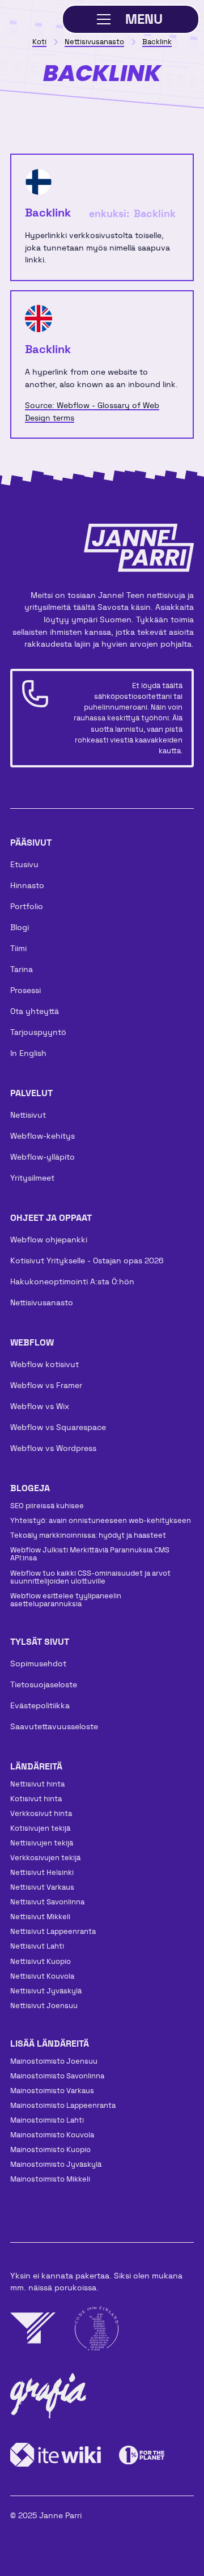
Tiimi (18, 948)
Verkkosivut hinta (41, 1813)
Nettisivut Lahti (37, 1946)
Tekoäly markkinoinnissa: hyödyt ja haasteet (88, 1535)
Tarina (22, 969)
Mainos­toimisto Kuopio (50, 2150)
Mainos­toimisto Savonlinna (57, 2076)
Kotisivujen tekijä (40, 1828)
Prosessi (25, 990)
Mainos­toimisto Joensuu (54, 2061)
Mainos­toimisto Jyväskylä (56, 2164)
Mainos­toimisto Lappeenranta (63, 2105)
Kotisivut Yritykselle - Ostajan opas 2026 (87, 1261)
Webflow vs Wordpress (53, 1448)
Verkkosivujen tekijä (45, 1858)
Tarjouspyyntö (38, 1032)
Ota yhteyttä (35, 1011)
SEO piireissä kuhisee (47, 1506)
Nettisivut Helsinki (42, 1872)
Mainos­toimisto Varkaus (52, 2091)
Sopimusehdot (38, 1663)
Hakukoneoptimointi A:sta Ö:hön (72, 1281)
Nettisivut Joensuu (44, 2006)
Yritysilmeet (32, 1178)
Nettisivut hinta (37, 1784)
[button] (131, 19)
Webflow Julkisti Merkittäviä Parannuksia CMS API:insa (90, 1554)
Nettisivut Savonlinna (47, 1902)
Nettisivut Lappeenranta (53, 1931)
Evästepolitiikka (40, 1705)
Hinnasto (27, 885)
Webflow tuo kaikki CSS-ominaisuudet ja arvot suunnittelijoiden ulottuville (90, 1577)
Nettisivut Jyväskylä (46, 1991)
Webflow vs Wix (40, 1406)
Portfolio (27, 906)
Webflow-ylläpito (42, 1157)
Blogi (20, 927)
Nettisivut (28, 1115)
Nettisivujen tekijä (42, 1843)
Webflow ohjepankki (49, 1240)
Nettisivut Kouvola (42, 1976)
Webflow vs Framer (46, 1385)
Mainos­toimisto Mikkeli (50, 2179)
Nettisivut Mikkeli (40, 1917)
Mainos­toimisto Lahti (47, 2120)
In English (28, 1053)
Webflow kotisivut (44, 1364)
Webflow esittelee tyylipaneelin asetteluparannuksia (66, 1600)
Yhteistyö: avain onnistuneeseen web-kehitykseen (101, 1520)
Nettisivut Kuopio (41, 1961)
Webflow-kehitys (42, 1136)
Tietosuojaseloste (44, 1684)
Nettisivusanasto (42, 1302)
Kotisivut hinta (36, 1799)
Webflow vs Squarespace (58, 1427)
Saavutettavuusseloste (54, 1726)
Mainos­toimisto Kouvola (52, 2135)
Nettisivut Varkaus (42, 1887)
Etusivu (24, 864)
